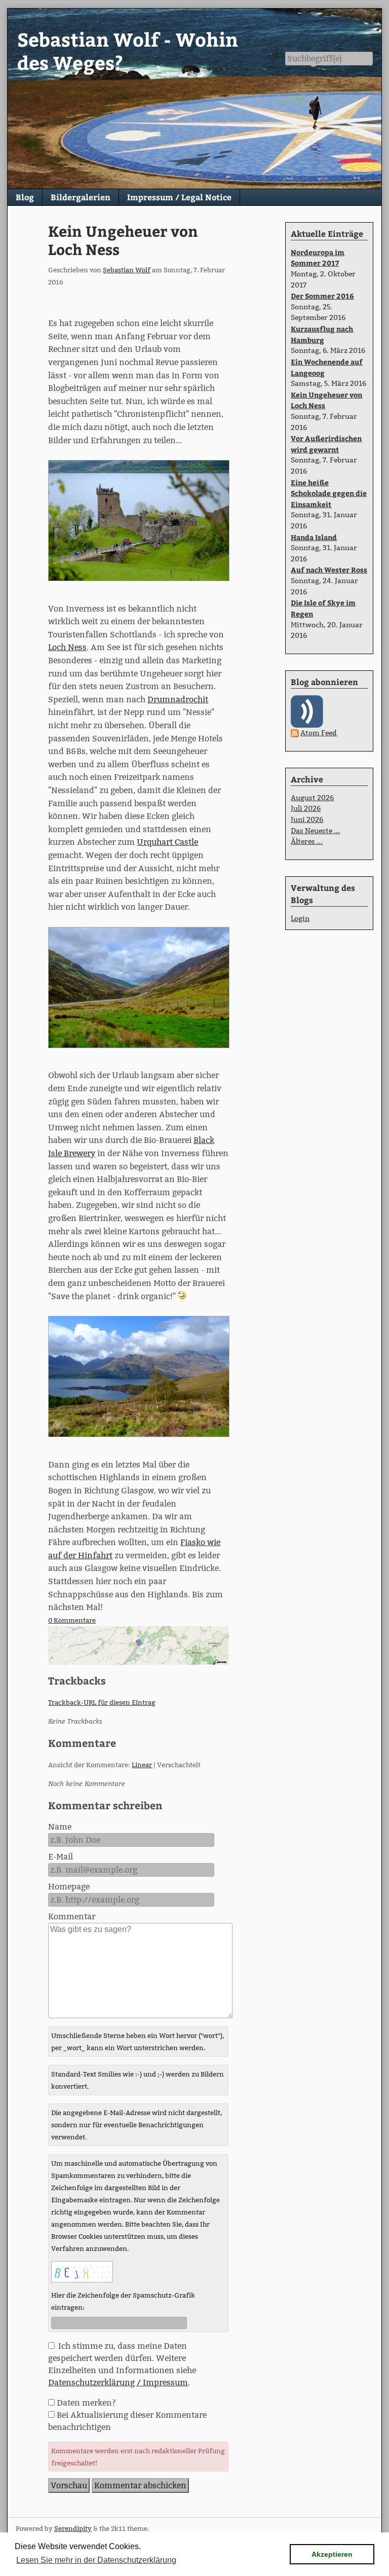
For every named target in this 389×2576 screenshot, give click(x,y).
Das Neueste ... (315, 831)
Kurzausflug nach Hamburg (322, 334)
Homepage (69, 1887)
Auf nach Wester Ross (329, 569)
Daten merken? (86, 2403)
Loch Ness (67, 647)
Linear (142, 1765)
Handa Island (314, 537)
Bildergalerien (81, 197)
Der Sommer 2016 (322, 296)
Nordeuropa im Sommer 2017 (318, 258)
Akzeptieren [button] (332, 2554)
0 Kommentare (72, 1620)
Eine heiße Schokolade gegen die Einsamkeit (329, 493)
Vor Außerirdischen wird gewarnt (326, 444)
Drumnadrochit (178, 700)
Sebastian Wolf (127, 270)
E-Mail (61, 1857)
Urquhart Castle (167, 842)
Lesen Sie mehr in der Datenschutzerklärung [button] (96, 2560)
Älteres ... (307, 841)
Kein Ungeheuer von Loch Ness (123, 240)
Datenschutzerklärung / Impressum (118, 2383)
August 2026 (312, 798)
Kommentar (72, 1917)
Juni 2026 (307, 819)
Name (60, 1827)
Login (300, 918)
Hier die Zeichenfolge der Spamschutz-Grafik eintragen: (123, 2301)
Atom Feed (319, 733)
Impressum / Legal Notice (179, 197)
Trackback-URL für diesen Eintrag (102, 1702)
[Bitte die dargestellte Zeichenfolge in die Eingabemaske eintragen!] (82, 2272)
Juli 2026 (306, 808)
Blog (25, 197)
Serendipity (73, 2528)
